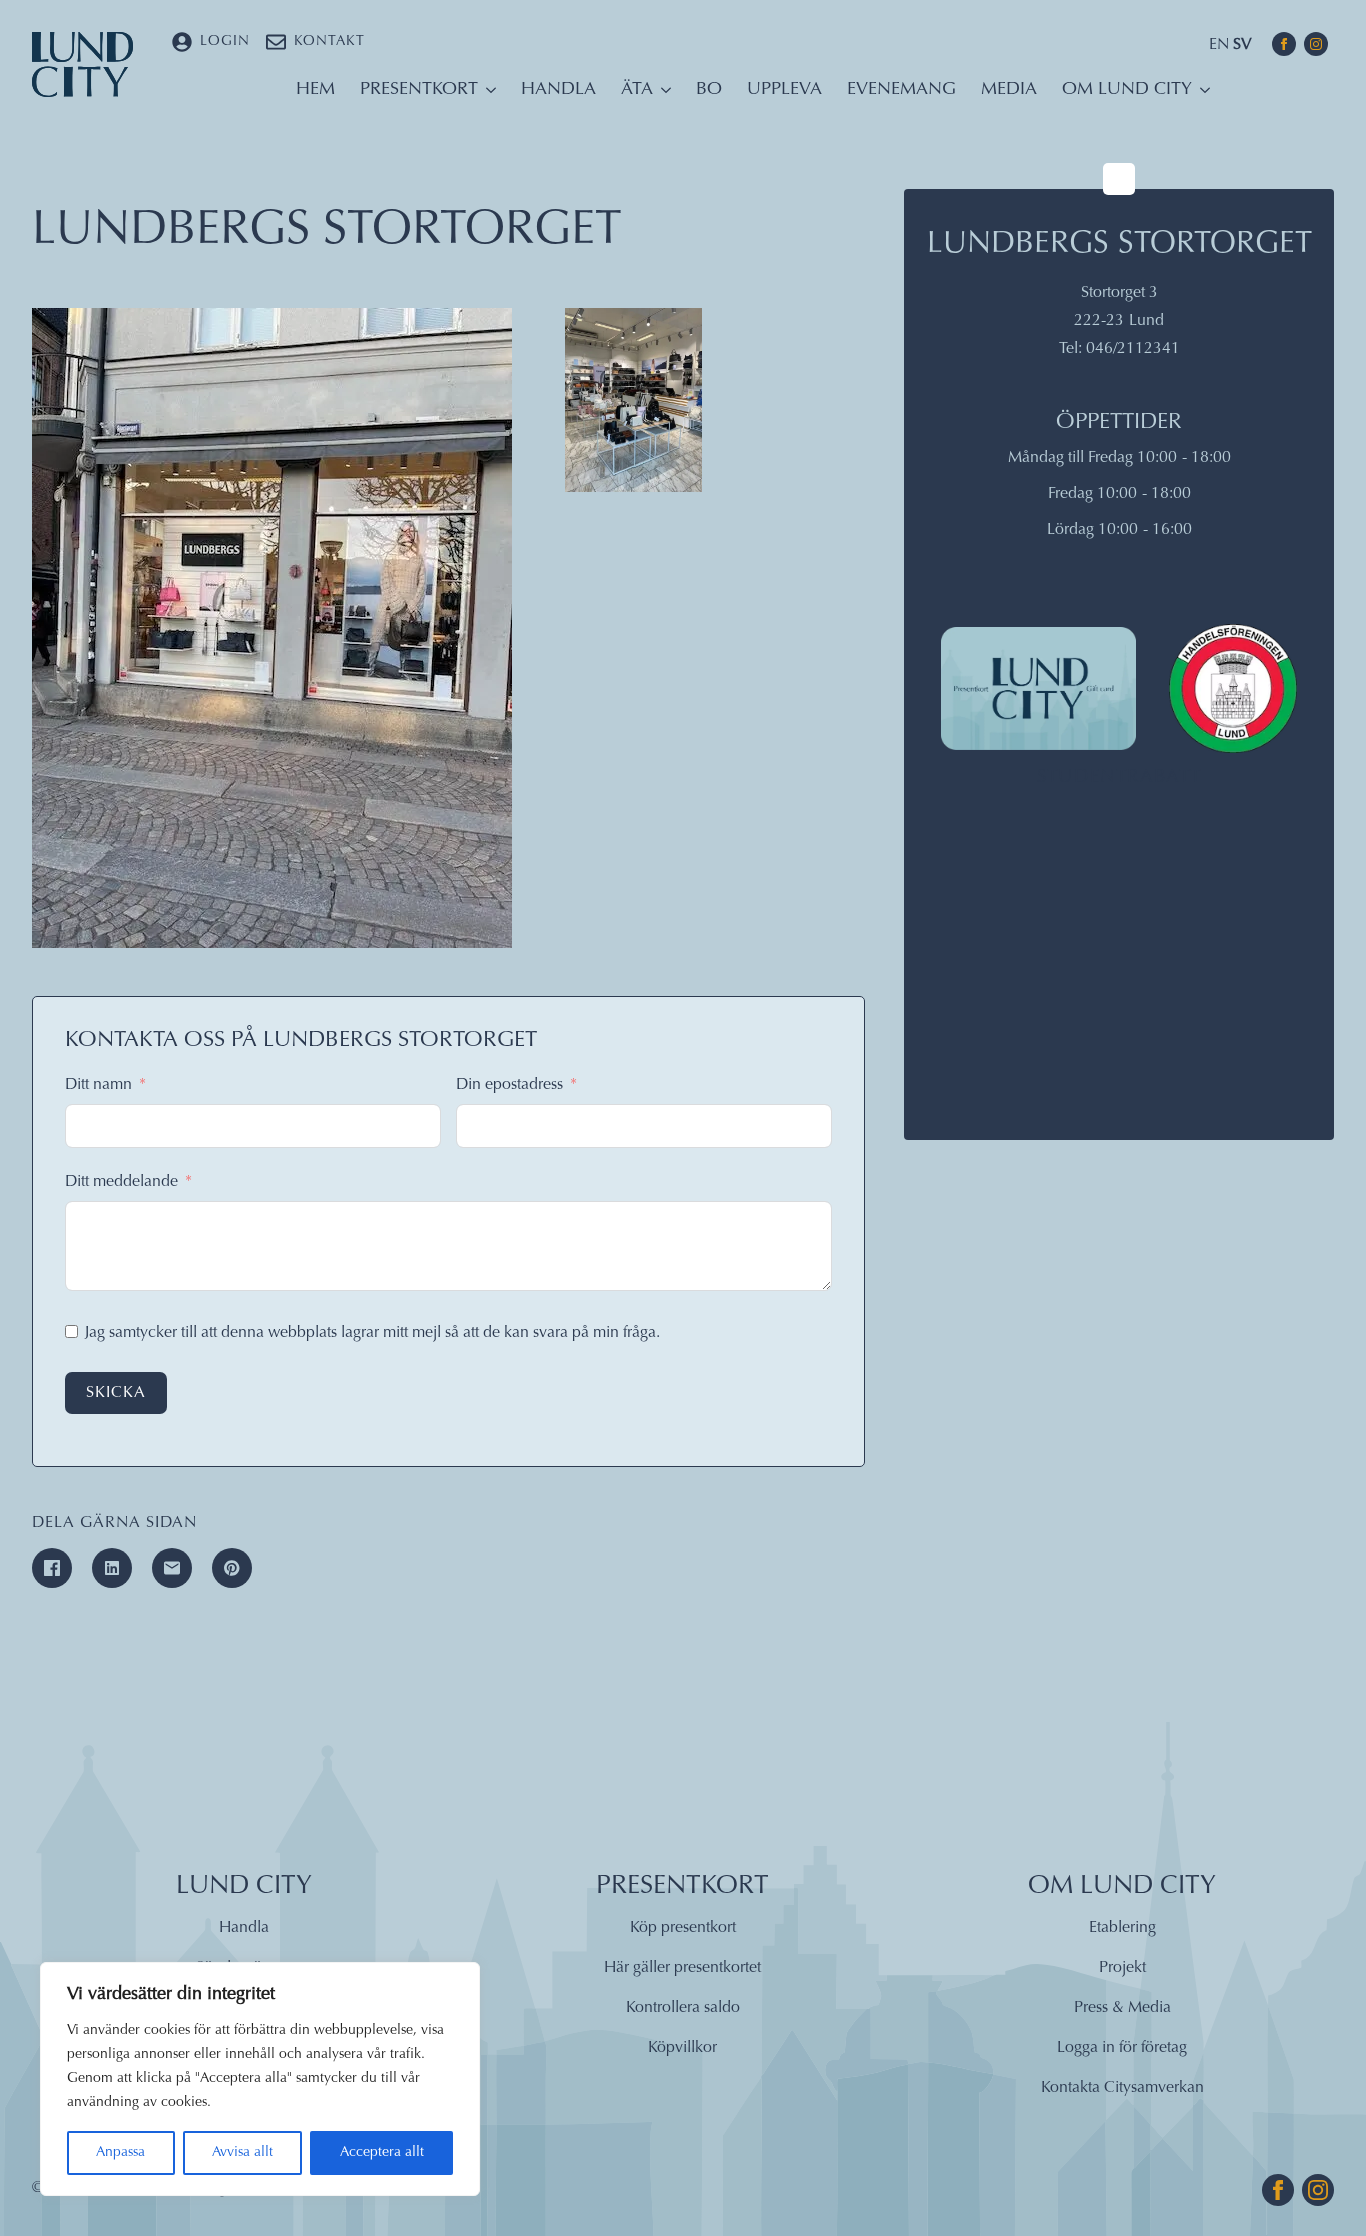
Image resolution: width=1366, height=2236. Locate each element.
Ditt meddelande (121, 1182)
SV (1242, 45)
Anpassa (120, 2153)
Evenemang (901, 90)
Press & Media (1122, 2008)
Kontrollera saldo (683, 2008)
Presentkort (419, 90)
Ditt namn (98, 1085)
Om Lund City (1127, 90)
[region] (260, 2079)
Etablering (1122, 1928)
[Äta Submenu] (662, 95)
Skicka (116, 1393)
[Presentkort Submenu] (487, 95)
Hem (315, 90)
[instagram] (1316, 44)
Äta (637, 90)
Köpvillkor (682, 2048)
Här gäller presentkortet (682, 1968)
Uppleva (784, 90)
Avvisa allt (242, 2153)
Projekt (1122, 1968)
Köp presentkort (683, 1928)
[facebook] (1284, 44)
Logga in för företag (1122, 2048)
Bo (709, 90)
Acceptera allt (382, 2153)
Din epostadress (509, 1085)
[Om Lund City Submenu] (1201, 95)
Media (1009, 90)
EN (1219, 45)
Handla (558, 90)
